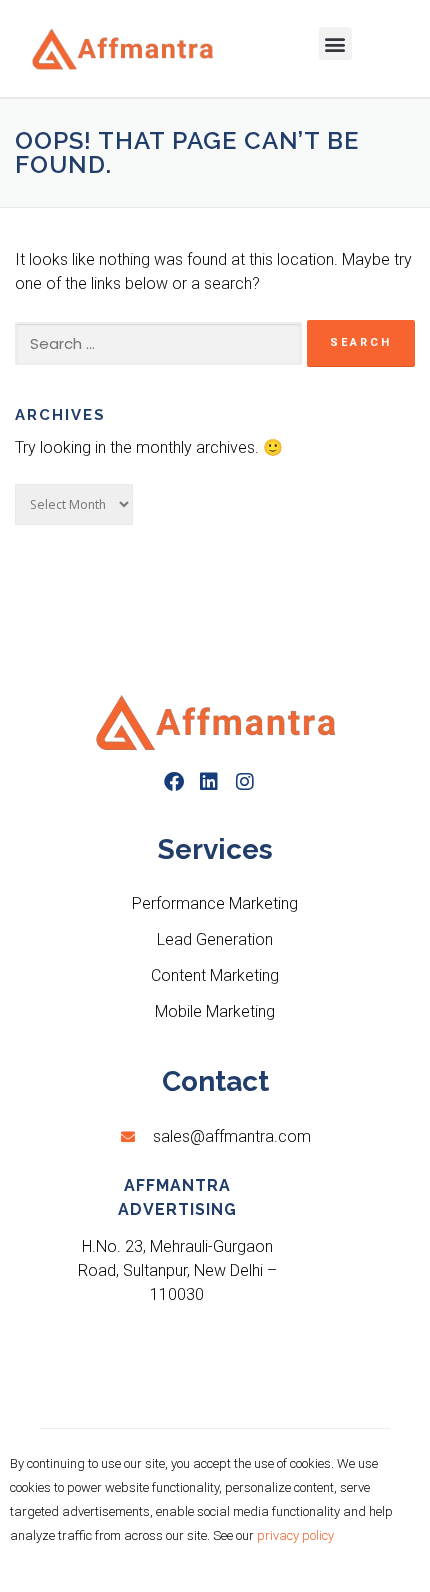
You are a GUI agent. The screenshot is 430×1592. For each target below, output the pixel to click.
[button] (335, 43)
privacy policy (295, 1535)
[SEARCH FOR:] (158, 344)
